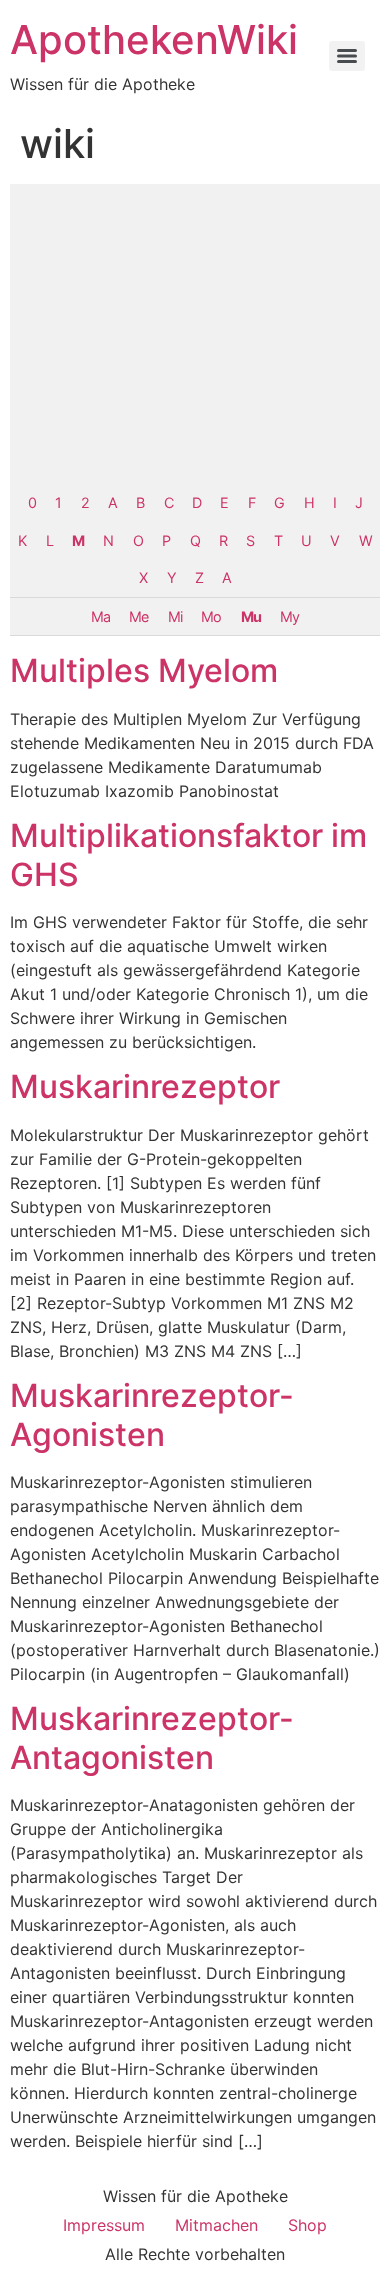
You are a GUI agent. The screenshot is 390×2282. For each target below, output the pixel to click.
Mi (175, 616)
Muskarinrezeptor (145, 1086)
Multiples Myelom (144, 670)
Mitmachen (216, 2225)
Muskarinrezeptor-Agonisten (152, 1414)
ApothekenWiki (154, 39)
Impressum (104, 2225)
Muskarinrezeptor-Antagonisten (152, 1737)
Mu (251, 616)
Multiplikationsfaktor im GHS (188, 854)
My (289, 616)
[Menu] (347, 56)
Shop (307, 2225)
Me (138, 616)
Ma (100, 616)
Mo (211, 616)
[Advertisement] (195, 334)
